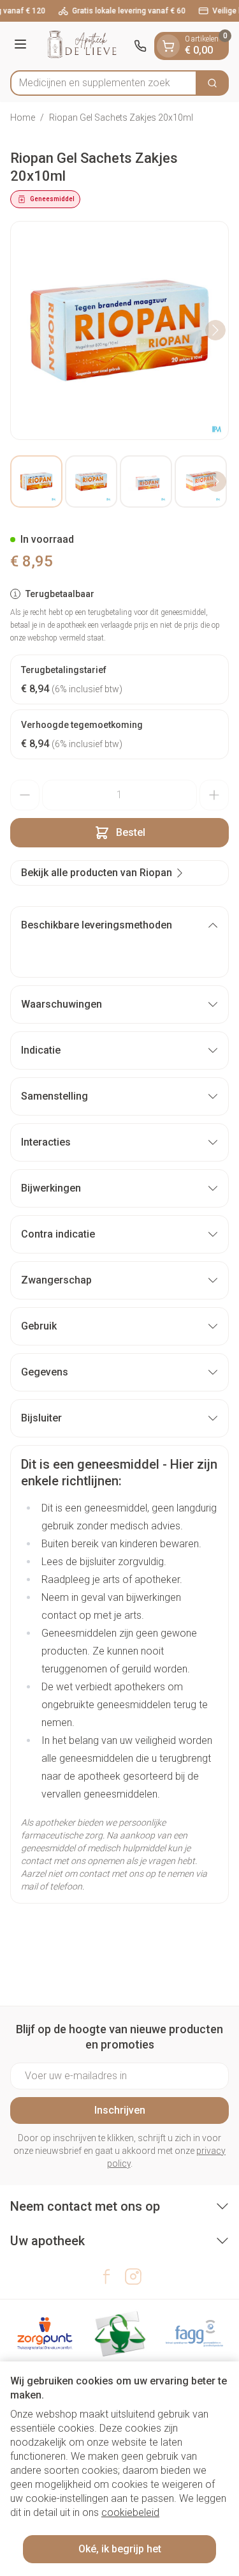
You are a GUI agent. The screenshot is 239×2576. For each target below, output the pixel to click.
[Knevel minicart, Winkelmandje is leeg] (168, 46)
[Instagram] (133, 2277)
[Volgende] (215, 330)
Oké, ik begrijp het (120, 2549)
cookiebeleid (130, 2512)
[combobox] (104, 83)
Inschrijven (120, 2110)
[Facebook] (106, 2277)
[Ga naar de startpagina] (82, 46)
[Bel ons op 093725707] (140, 46)
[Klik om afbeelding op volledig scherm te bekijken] (119, 330)
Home (23, 117)
